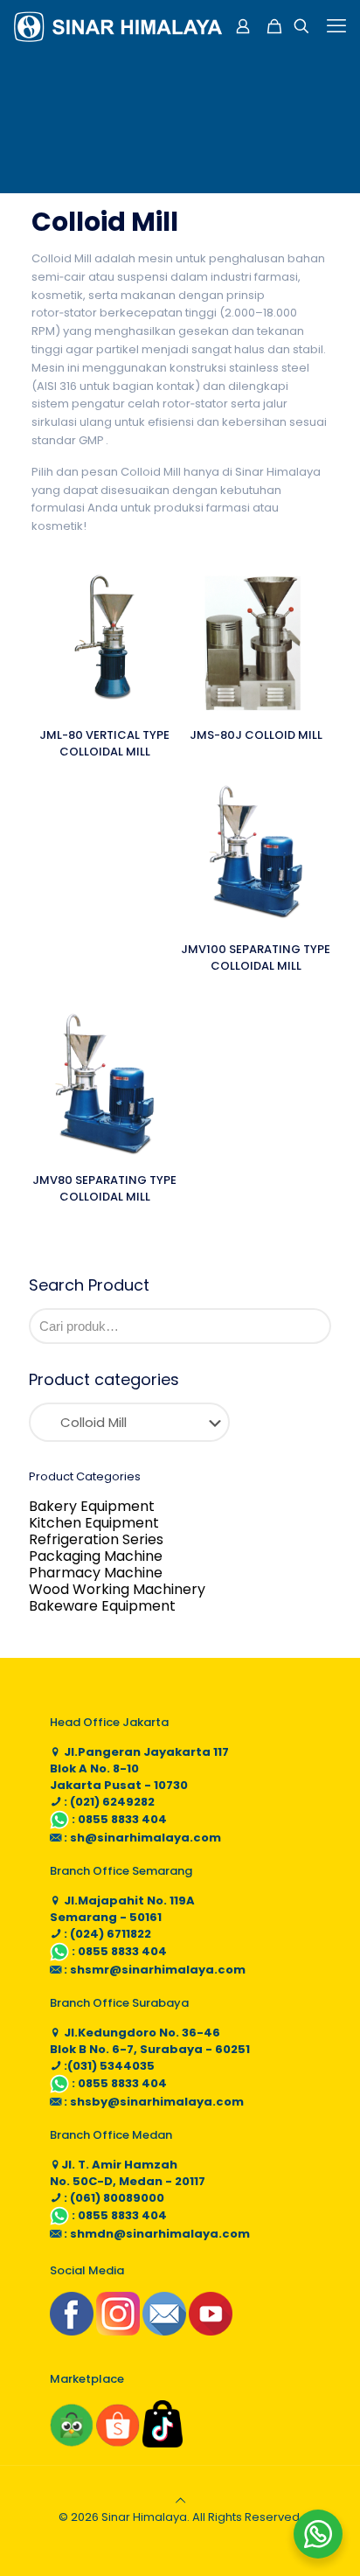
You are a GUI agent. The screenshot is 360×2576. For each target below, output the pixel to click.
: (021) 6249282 (108, 1802)
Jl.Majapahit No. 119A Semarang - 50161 (122, 1909)
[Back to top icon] (180, 2500)
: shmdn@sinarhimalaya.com (156, 2234)
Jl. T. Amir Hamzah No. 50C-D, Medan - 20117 (128, 2173)
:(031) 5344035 (108, 2066)
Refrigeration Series (96, 1539)
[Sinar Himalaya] (118, 26)
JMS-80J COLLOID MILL (256, 735)
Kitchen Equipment (94, 1523)
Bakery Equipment (92, 1506)
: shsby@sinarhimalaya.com (152, 2102)
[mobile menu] (336, 26)
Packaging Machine (96, 1556)
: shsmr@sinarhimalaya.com (153, 1970)
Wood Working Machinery (117, 1589)
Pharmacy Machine (96, 1573)
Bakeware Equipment (102, 1606)
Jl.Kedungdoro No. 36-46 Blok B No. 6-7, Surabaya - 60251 (150, 2041)
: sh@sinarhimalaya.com (141, 1838)
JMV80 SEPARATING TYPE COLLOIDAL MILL (104, 1188)
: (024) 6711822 (106, 1934)
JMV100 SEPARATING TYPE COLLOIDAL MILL (256, 957)
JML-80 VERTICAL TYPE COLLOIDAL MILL (104, 743)
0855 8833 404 (122, 1819)
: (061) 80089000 (113, 2198)
